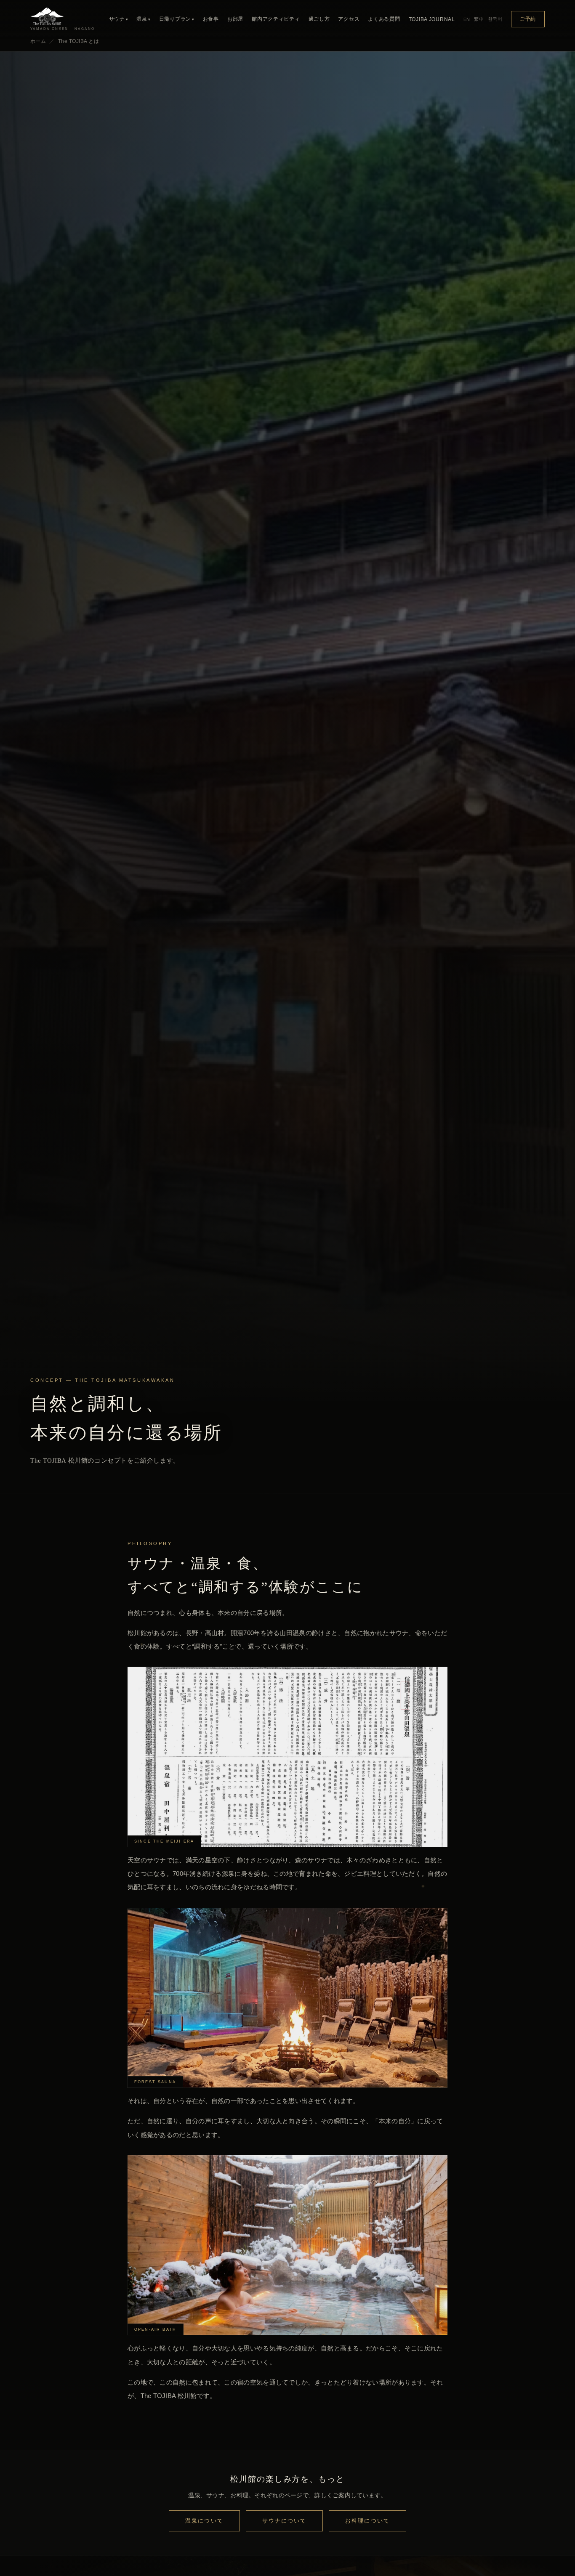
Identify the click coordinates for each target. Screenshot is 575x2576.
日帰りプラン (177, 19)
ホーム (38, 41)
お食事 (211, 19)
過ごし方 (319, 19)
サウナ (119, 19)
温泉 (143, 19)
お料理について (367, 2521)
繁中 (479, 19)
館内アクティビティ (276, 19)
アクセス (349, 19)
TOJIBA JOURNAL (432, 19)
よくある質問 (384, 19)
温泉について (204, 2521)
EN (467, 19)
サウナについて (285, 2521)
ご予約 (528, 19)
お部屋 (235, 19)
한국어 (495, 19)
